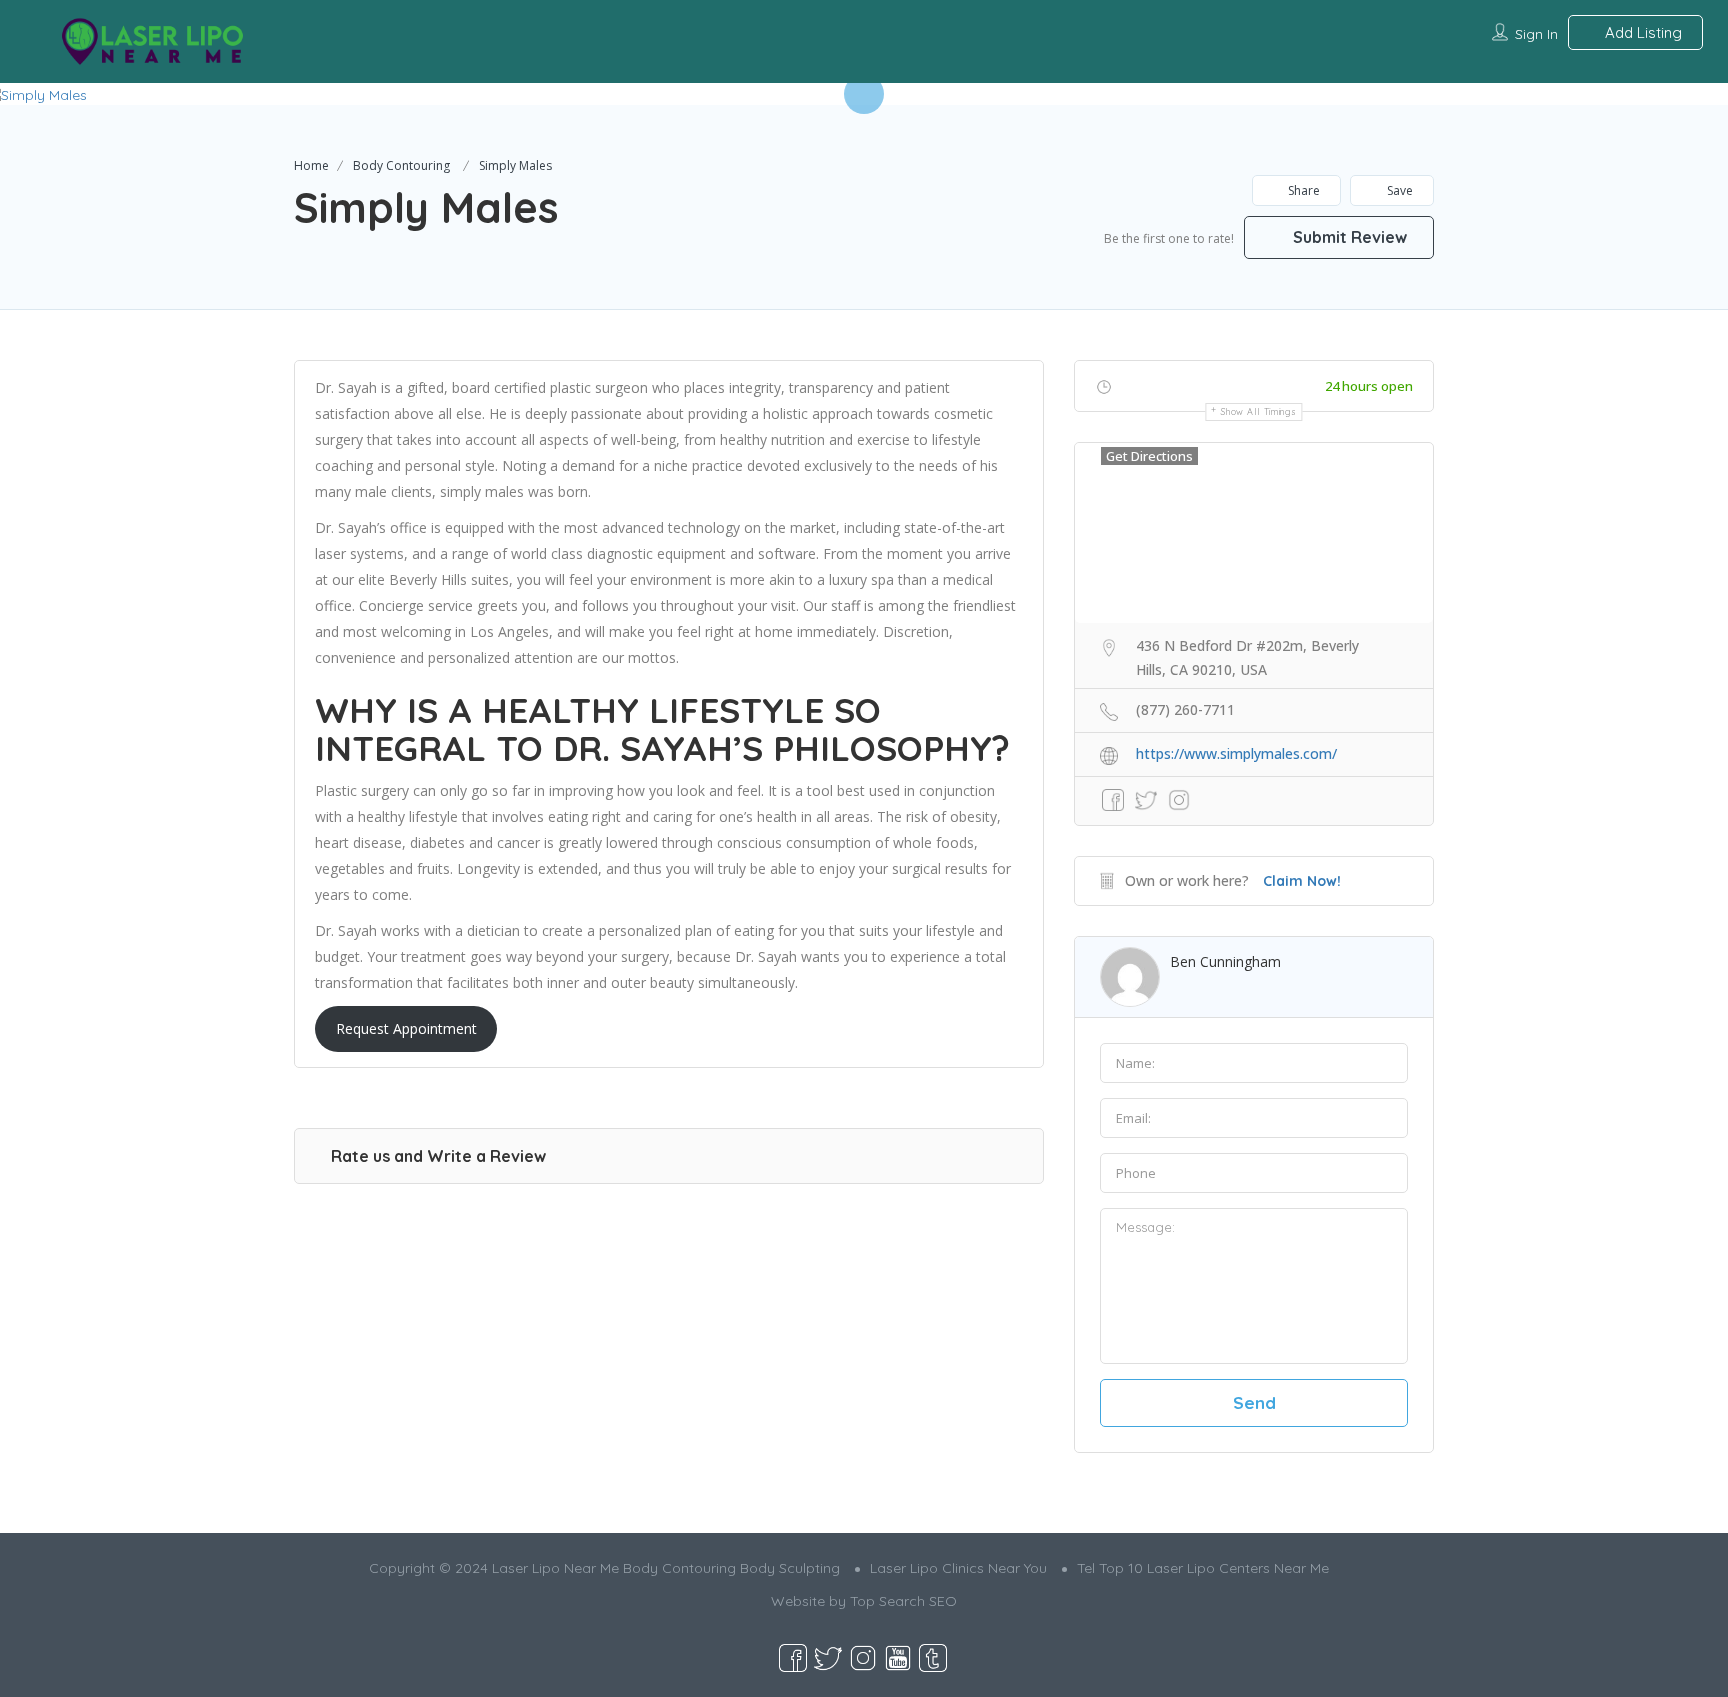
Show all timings (1258, 411)
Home (311, 165)
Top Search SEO (903, 1601)
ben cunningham (1225, 961)
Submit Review (1348, 237)
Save (1398, 190)
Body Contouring (401, 165)
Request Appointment (406, 1028)
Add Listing (1641, 32)
